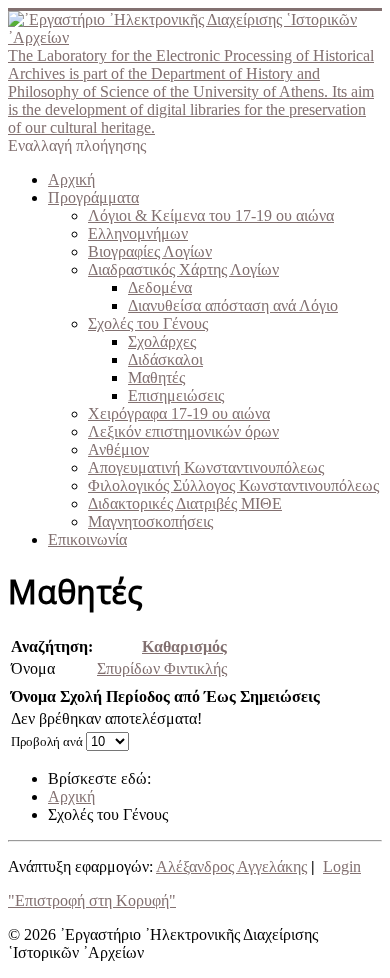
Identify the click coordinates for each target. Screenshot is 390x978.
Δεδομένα (160, 287)
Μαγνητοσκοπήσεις (150, 521)
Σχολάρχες (162, 341)
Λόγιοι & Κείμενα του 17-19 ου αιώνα (211, 215)
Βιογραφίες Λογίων (150, 251)
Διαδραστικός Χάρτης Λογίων (183, 269)
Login (342, 866)
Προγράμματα (93, 197)
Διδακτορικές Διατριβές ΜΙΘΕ (185, 503)
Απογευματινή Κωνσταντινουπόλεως (206, 467)
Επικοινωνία (87, 539)
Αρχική (71, 179)
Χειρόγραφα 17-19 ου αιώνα (179, 413)
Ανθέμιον (118, 449)
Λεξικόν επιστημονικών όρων (183, 431)
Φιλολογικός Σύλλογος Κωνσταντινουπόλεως (233, 485)
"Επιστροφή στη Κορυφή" (92, 900)
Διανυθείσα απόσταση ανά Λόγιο (233, 305)
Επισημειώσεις (176, 395)
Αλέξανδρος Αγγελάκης (231, 866)
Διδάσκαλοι (165, 359)
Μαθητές (156, 377)
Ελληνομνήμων (138, 233)
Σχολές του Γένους (148, 323)
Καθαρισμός (184, 646)
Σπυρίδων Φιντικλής (162, 668)
